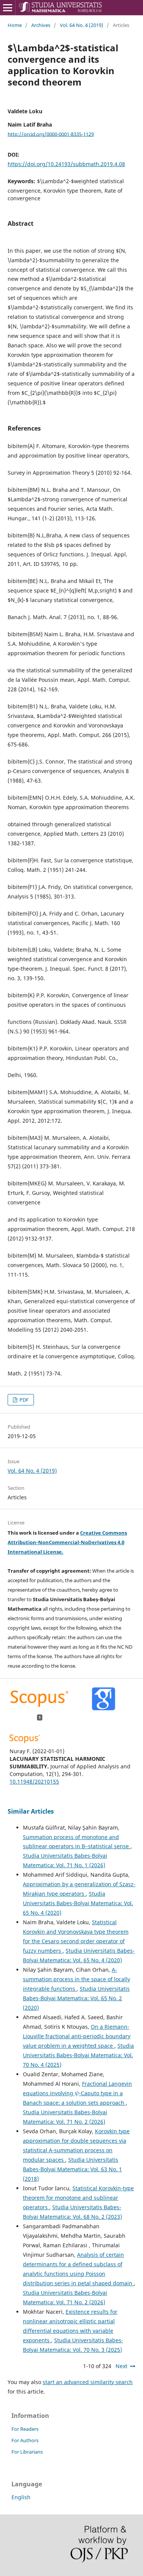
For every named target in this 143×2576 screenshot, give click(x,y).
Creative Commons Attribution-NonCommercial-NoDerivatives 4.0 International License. (67, 1542)
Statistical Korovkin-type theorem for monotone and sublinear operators (78, 2198)
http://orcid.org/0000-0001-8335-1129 (51, 134)
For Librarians (27, 2452)
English (21, 2497)
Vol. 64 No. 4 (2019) (82, 25)
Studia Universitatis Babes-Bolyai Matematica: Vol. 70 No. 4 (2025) (78, 2055)
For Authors (25, 2440)
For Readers (25, 2429)
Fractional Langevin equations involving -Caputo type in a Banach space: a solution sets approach (77, 2093)
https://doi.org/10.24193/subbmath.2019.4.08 (66, 164)
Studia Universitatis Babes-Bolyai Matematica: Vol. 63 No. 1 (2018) (72, 2169)
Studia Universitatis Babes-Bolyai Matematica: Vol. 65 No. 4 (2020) (78, 1903)
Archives (41, 25)
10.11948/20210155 (34, 1781)
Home (15, 25)
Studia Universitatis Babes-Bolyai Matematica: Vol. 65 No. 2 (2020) (76, 1998)
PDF (23, 1400)
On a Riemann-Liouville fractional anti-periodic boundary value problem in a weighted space (77, 2036)
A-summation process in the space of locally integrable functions (76, 1979)
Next (121, 2366)
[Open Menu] (8, 8)
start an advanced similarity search (88, 2382)
